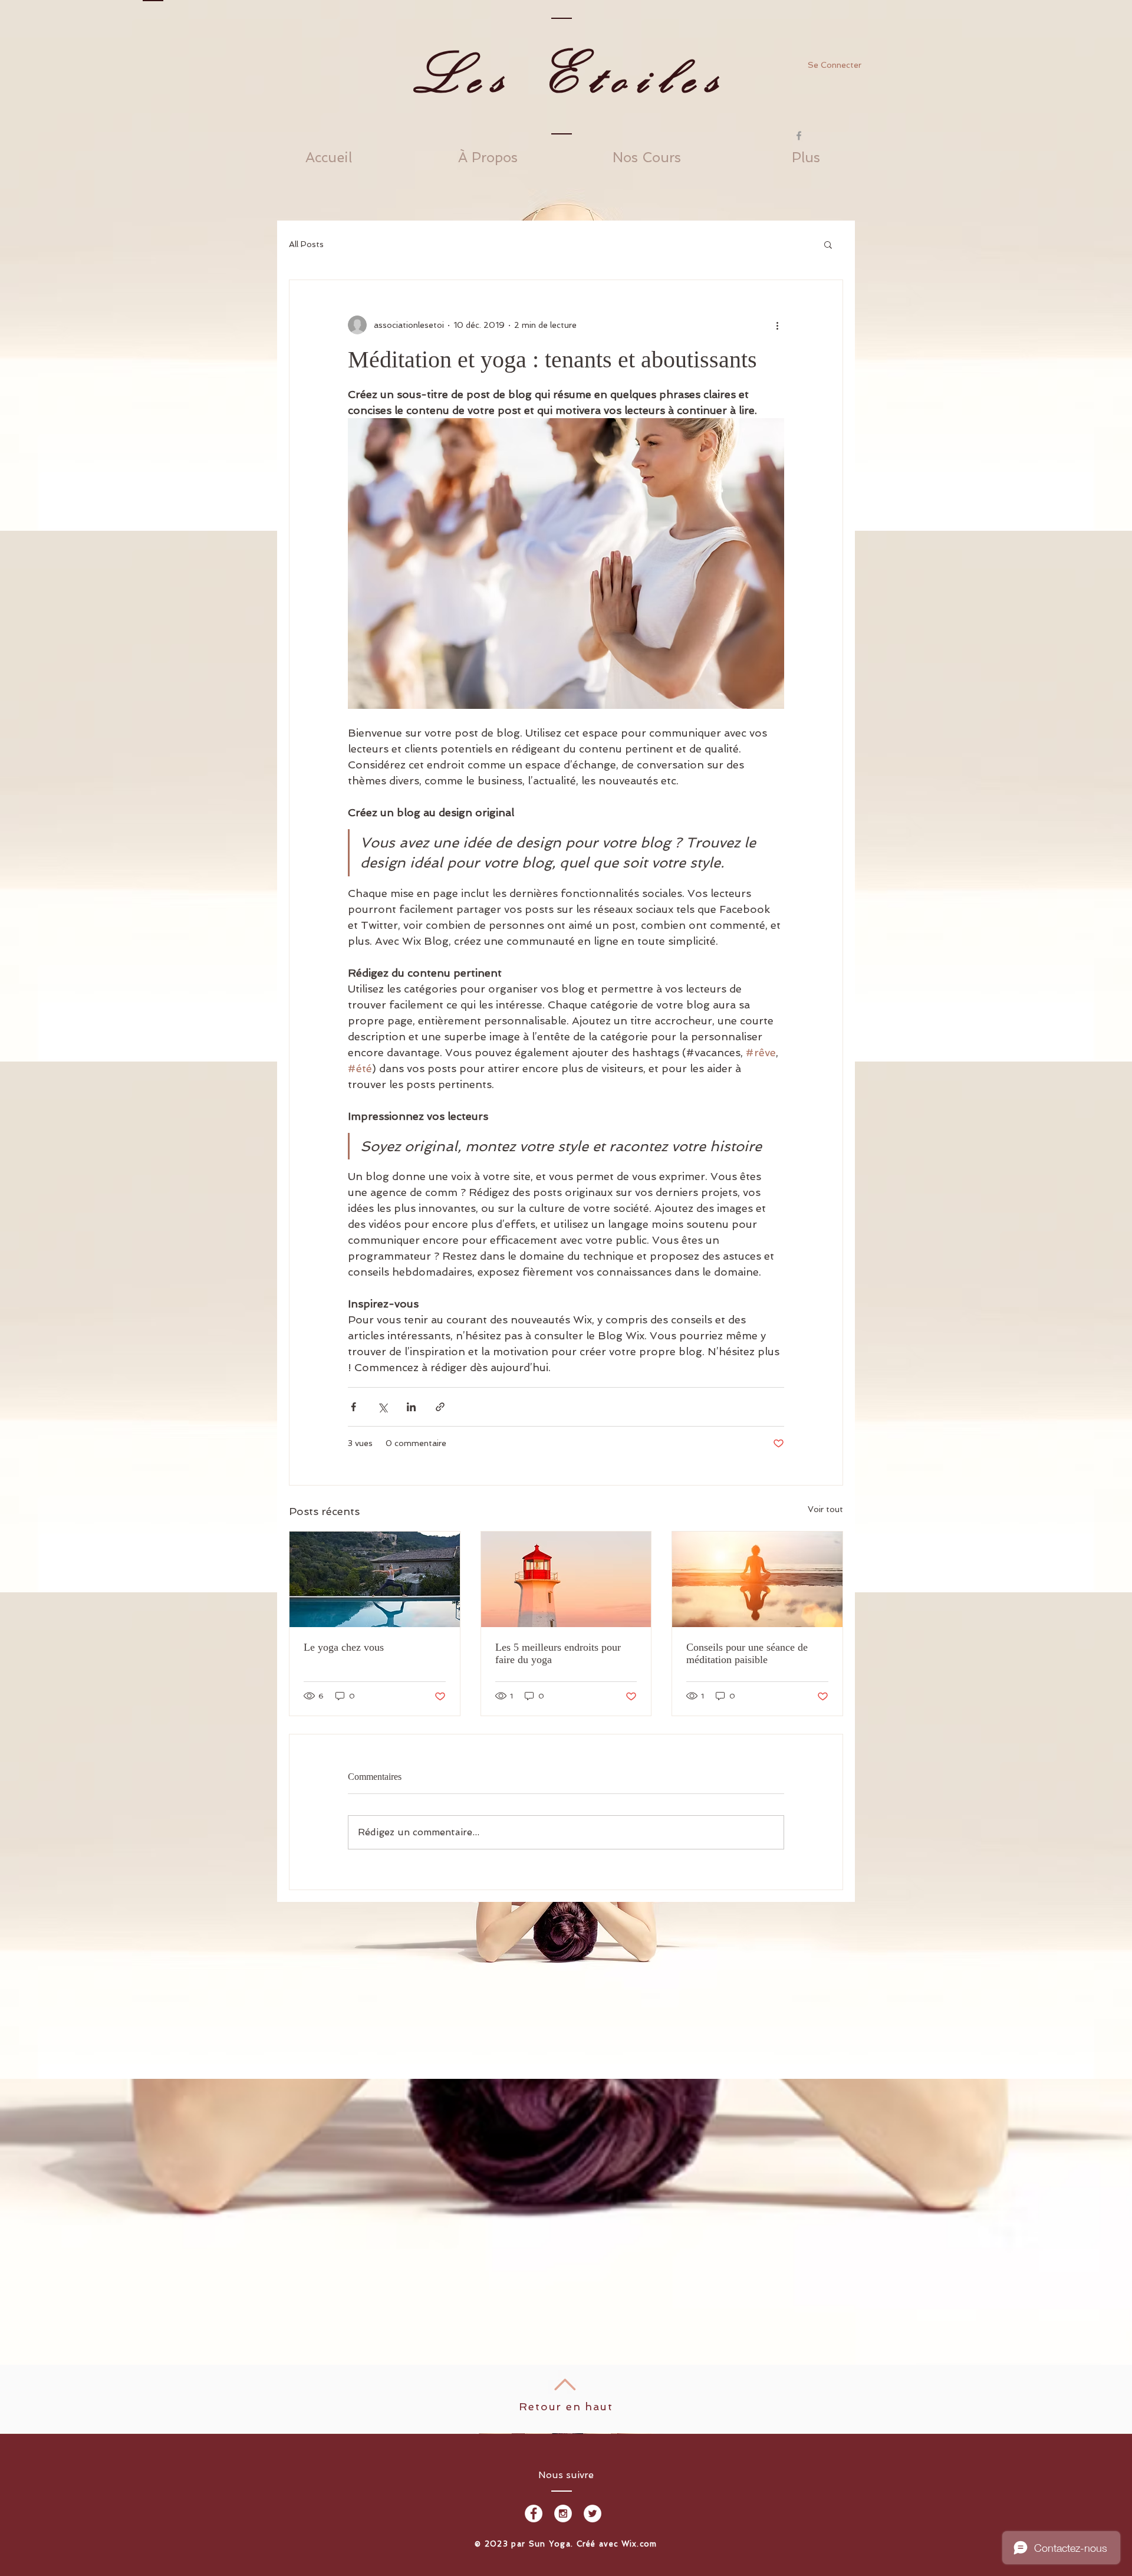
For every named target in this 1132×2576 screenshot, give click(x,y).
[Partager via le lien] (440, 1407)
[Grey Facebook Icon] (799, 136)
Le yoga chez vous (344, 1647)
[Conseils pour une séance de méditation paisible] (757, 1579)
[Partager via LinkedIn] (411, 1407)
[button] (828, 244)
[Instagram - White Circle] (563, 2513)
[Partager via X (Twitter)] (382, 1407)
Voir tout (825, 1509)
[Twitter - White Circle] (593, 2513)
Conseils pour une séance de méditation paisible (747, 1653)
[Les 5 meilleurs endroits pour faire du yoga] (566, 1579)
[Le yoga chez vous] (375, 1579)
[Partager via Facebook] (353, 1407)
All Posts (306, 244)
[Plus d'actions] (777, 325)
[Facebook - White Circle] (534, 2513)
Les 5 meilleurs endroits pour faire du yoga (558, 1653)
